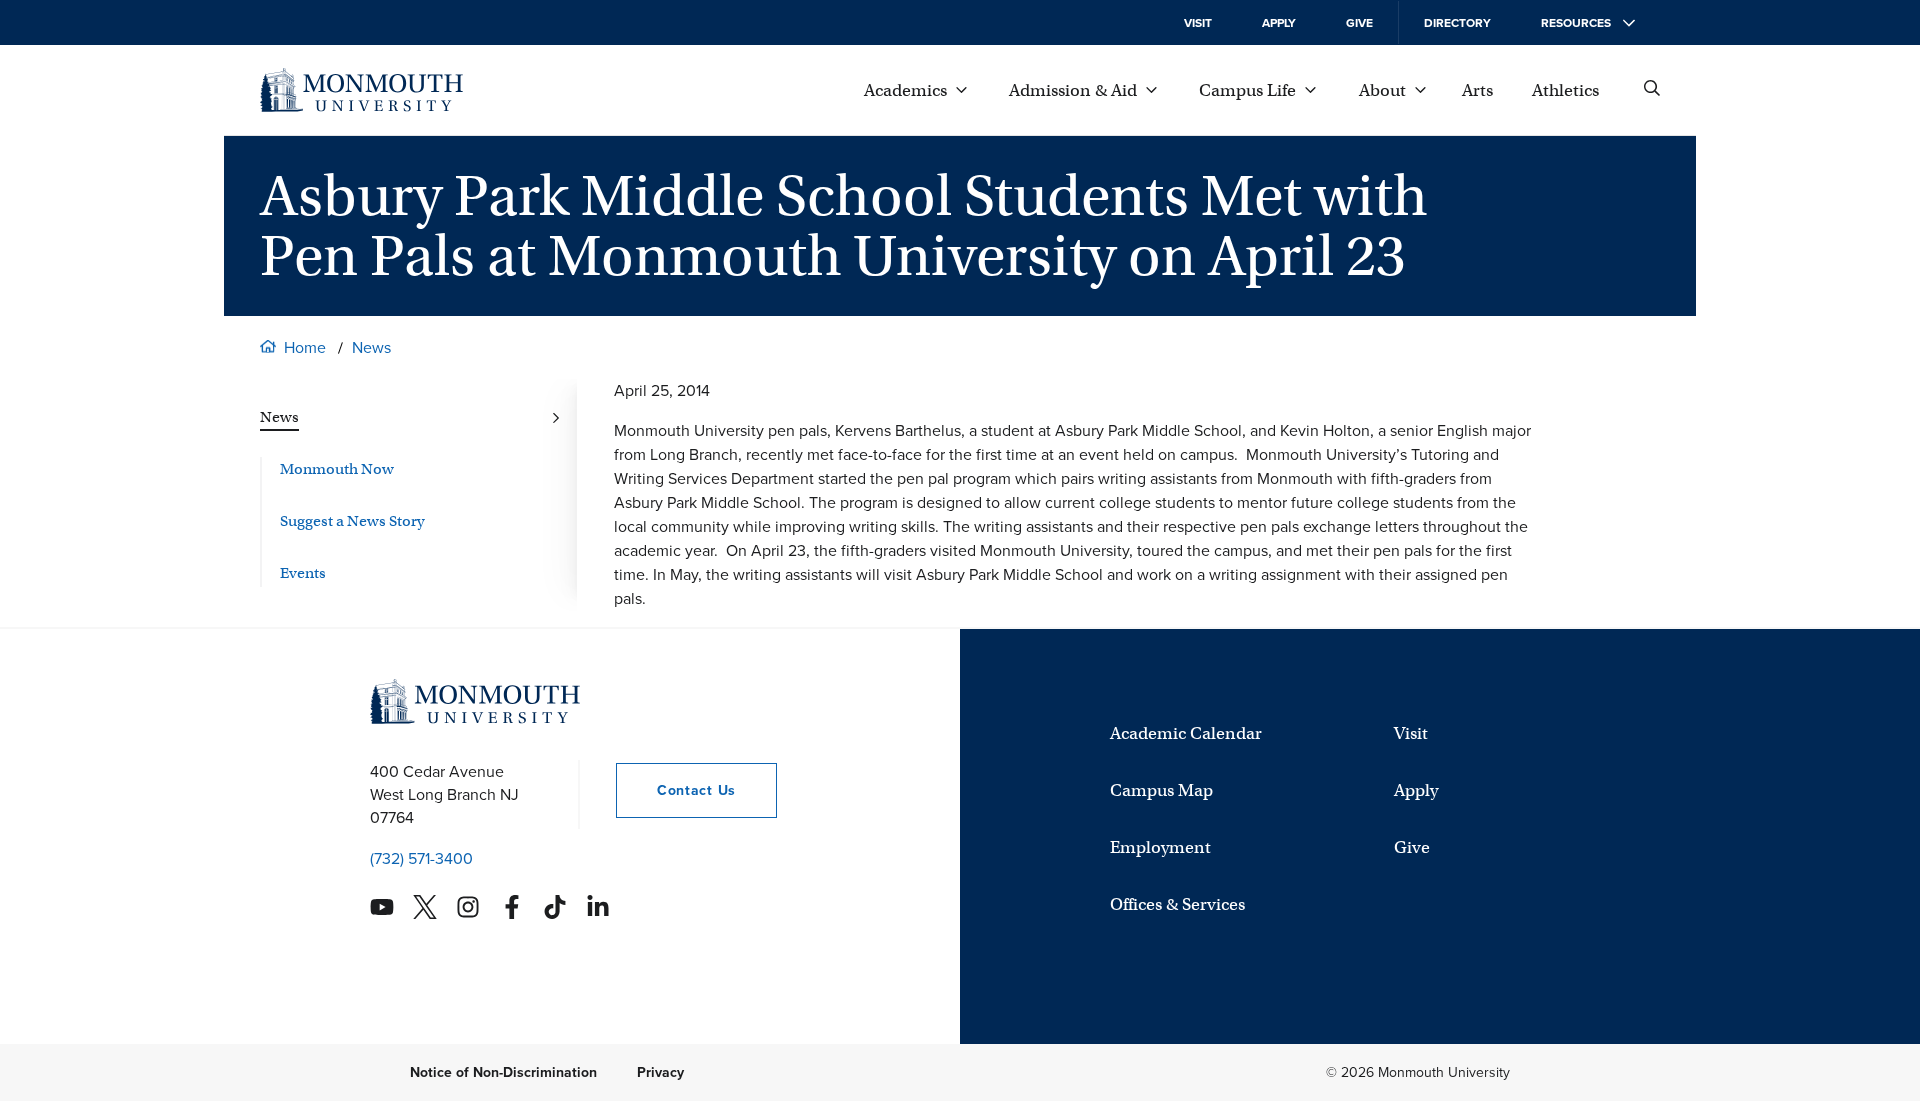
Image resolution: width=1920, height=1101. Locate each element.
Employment (1160, 847)
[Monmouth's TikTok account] (555, 907)
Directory (1457, 23)
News (371, 347)
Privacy (660, 1072)
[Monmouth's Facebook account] (512, 907)
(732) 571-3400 (421, 858)
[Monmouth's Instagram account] (468, 907)
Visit (1198, 23)
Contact (676, 790)
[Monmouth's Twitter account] (425, 907)
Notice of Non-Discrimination (503, 1072)
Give (1359, 23)
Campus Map (1161, 790)
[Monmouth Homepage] (361, 90)
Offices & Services (1177, 904)
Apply (1279, 23)
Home (305, 347)
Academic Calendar (1186, 733)
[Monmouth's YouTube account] (382, 907)
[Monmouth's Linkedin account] (598, 907)
